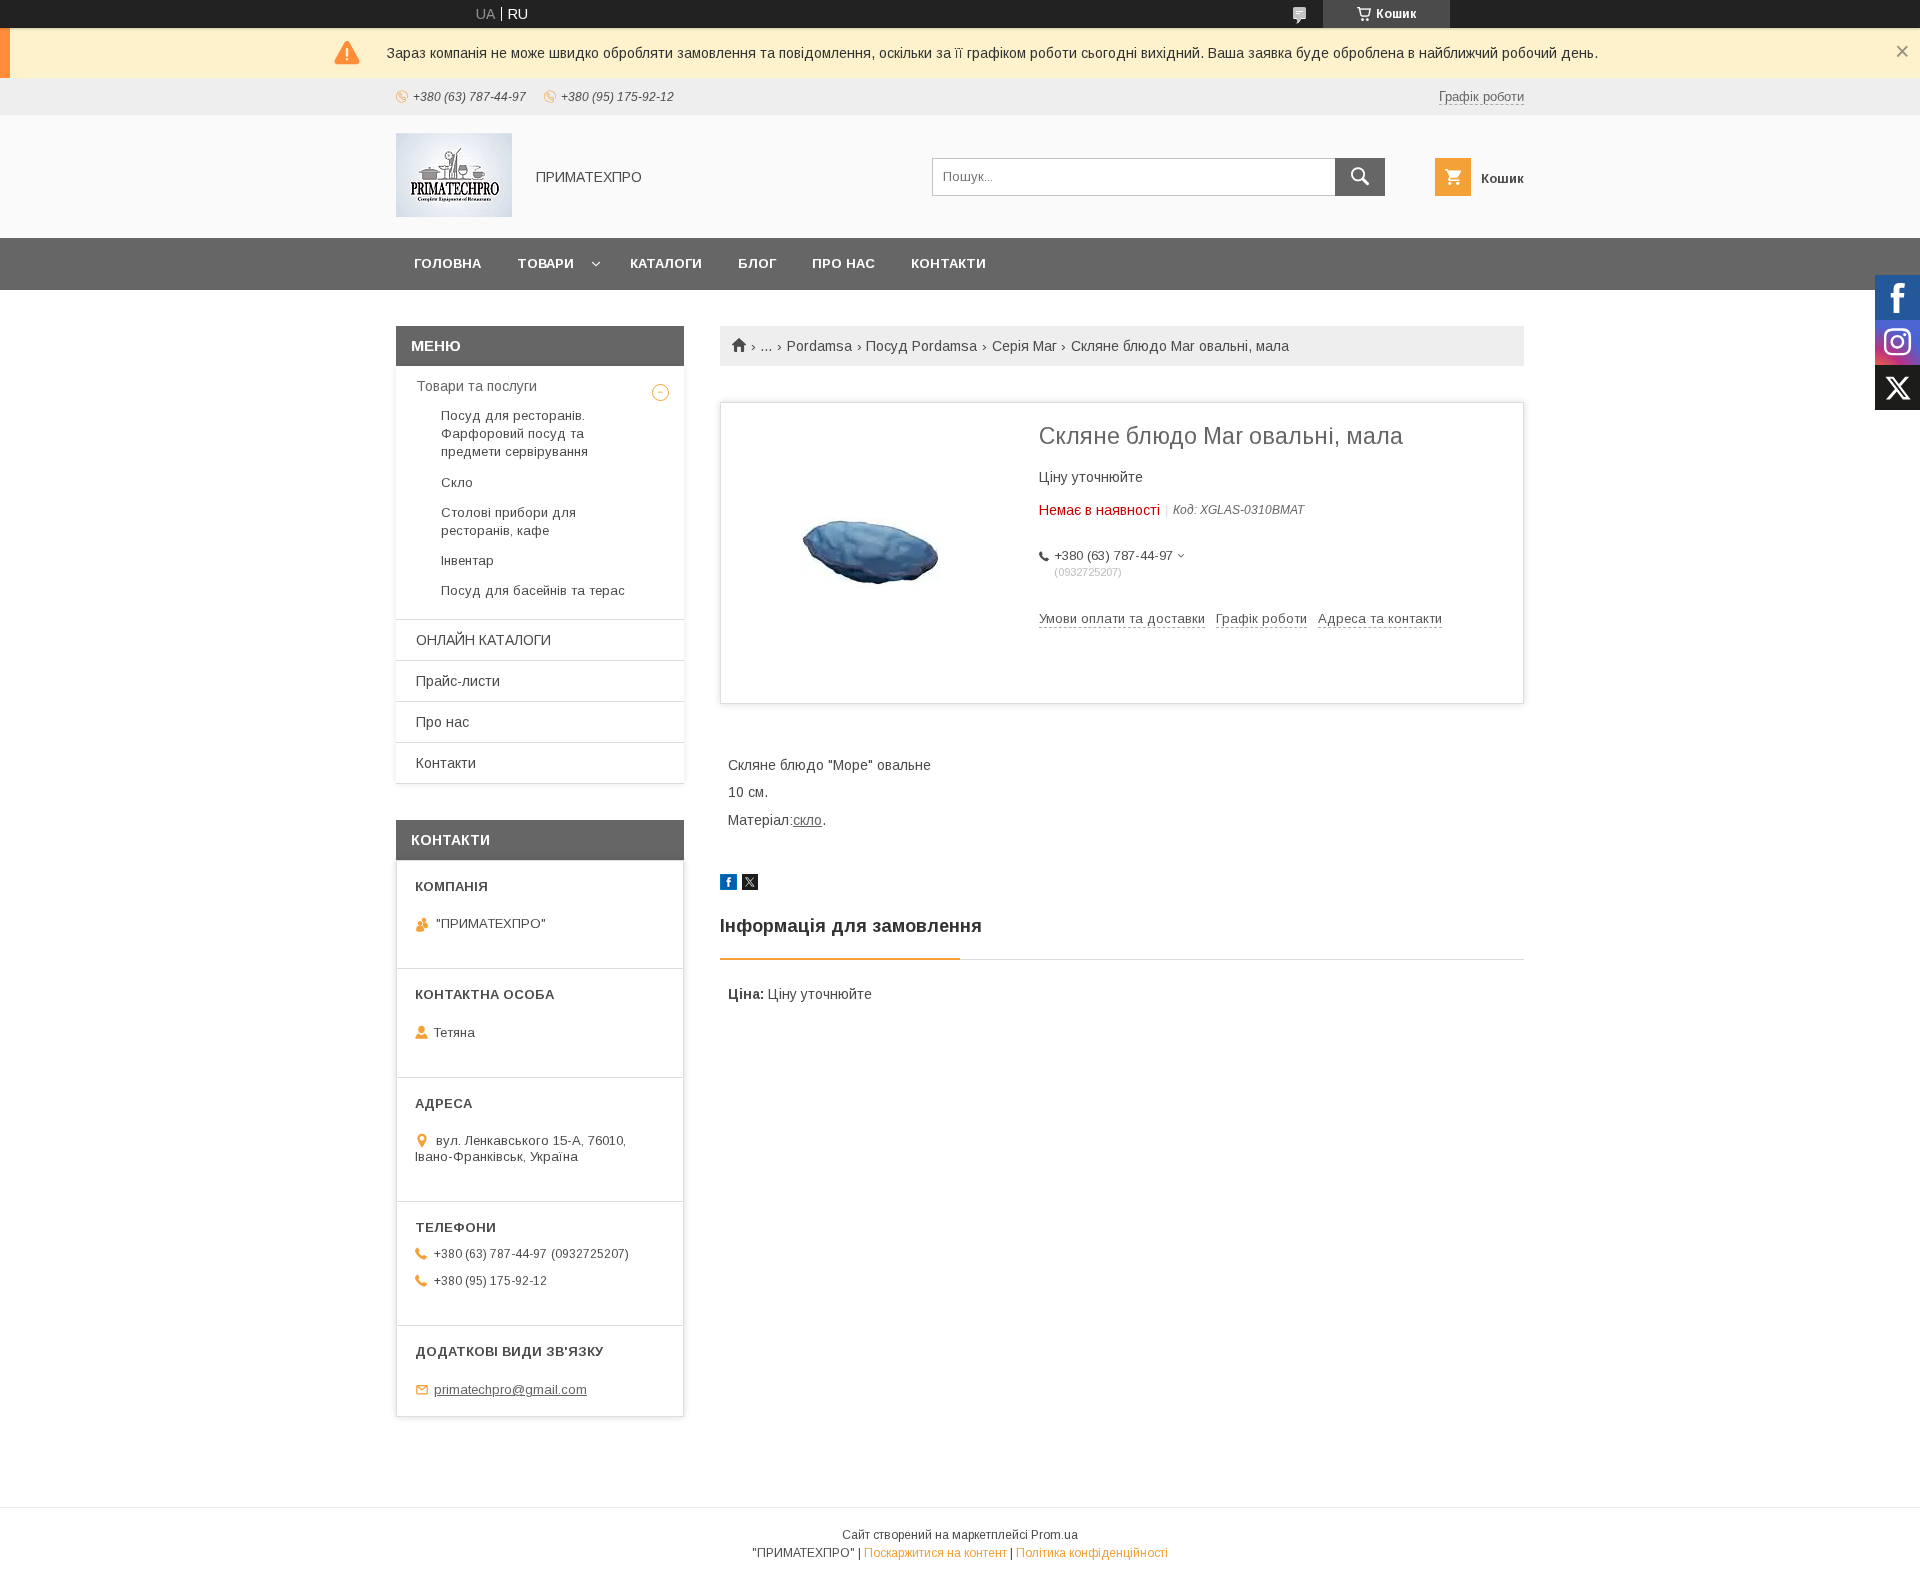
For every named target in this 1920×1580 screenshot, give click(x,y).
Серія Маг (1024, 346)
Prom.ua (1054, 1535)
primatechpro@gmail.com (510, 1389)
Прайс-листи (458, 681)
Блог (757, 263)
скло (807, 820)
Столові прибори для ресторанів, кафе (508, 521)
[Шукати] (1360, 177)
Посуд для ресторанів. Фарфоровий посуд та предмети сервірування (514, 433)
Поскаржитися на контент (935, 1553)
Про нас (843, 263)
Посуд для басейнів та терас (533, 590)
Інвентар (467, 560)
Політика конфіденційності (1092, 1553)
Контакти (948, 263)
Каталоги (666, 263)
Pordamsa (819, 346)
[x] (750, 885)
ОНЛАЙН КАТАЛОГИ (483, 640)
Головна (447, 263)
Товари (545, 263)
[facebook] (728, 885)
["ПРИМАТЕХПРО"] (454, 212)
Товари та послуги (476, 386)
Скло (457, 482)
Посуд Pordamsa (921, 346)
